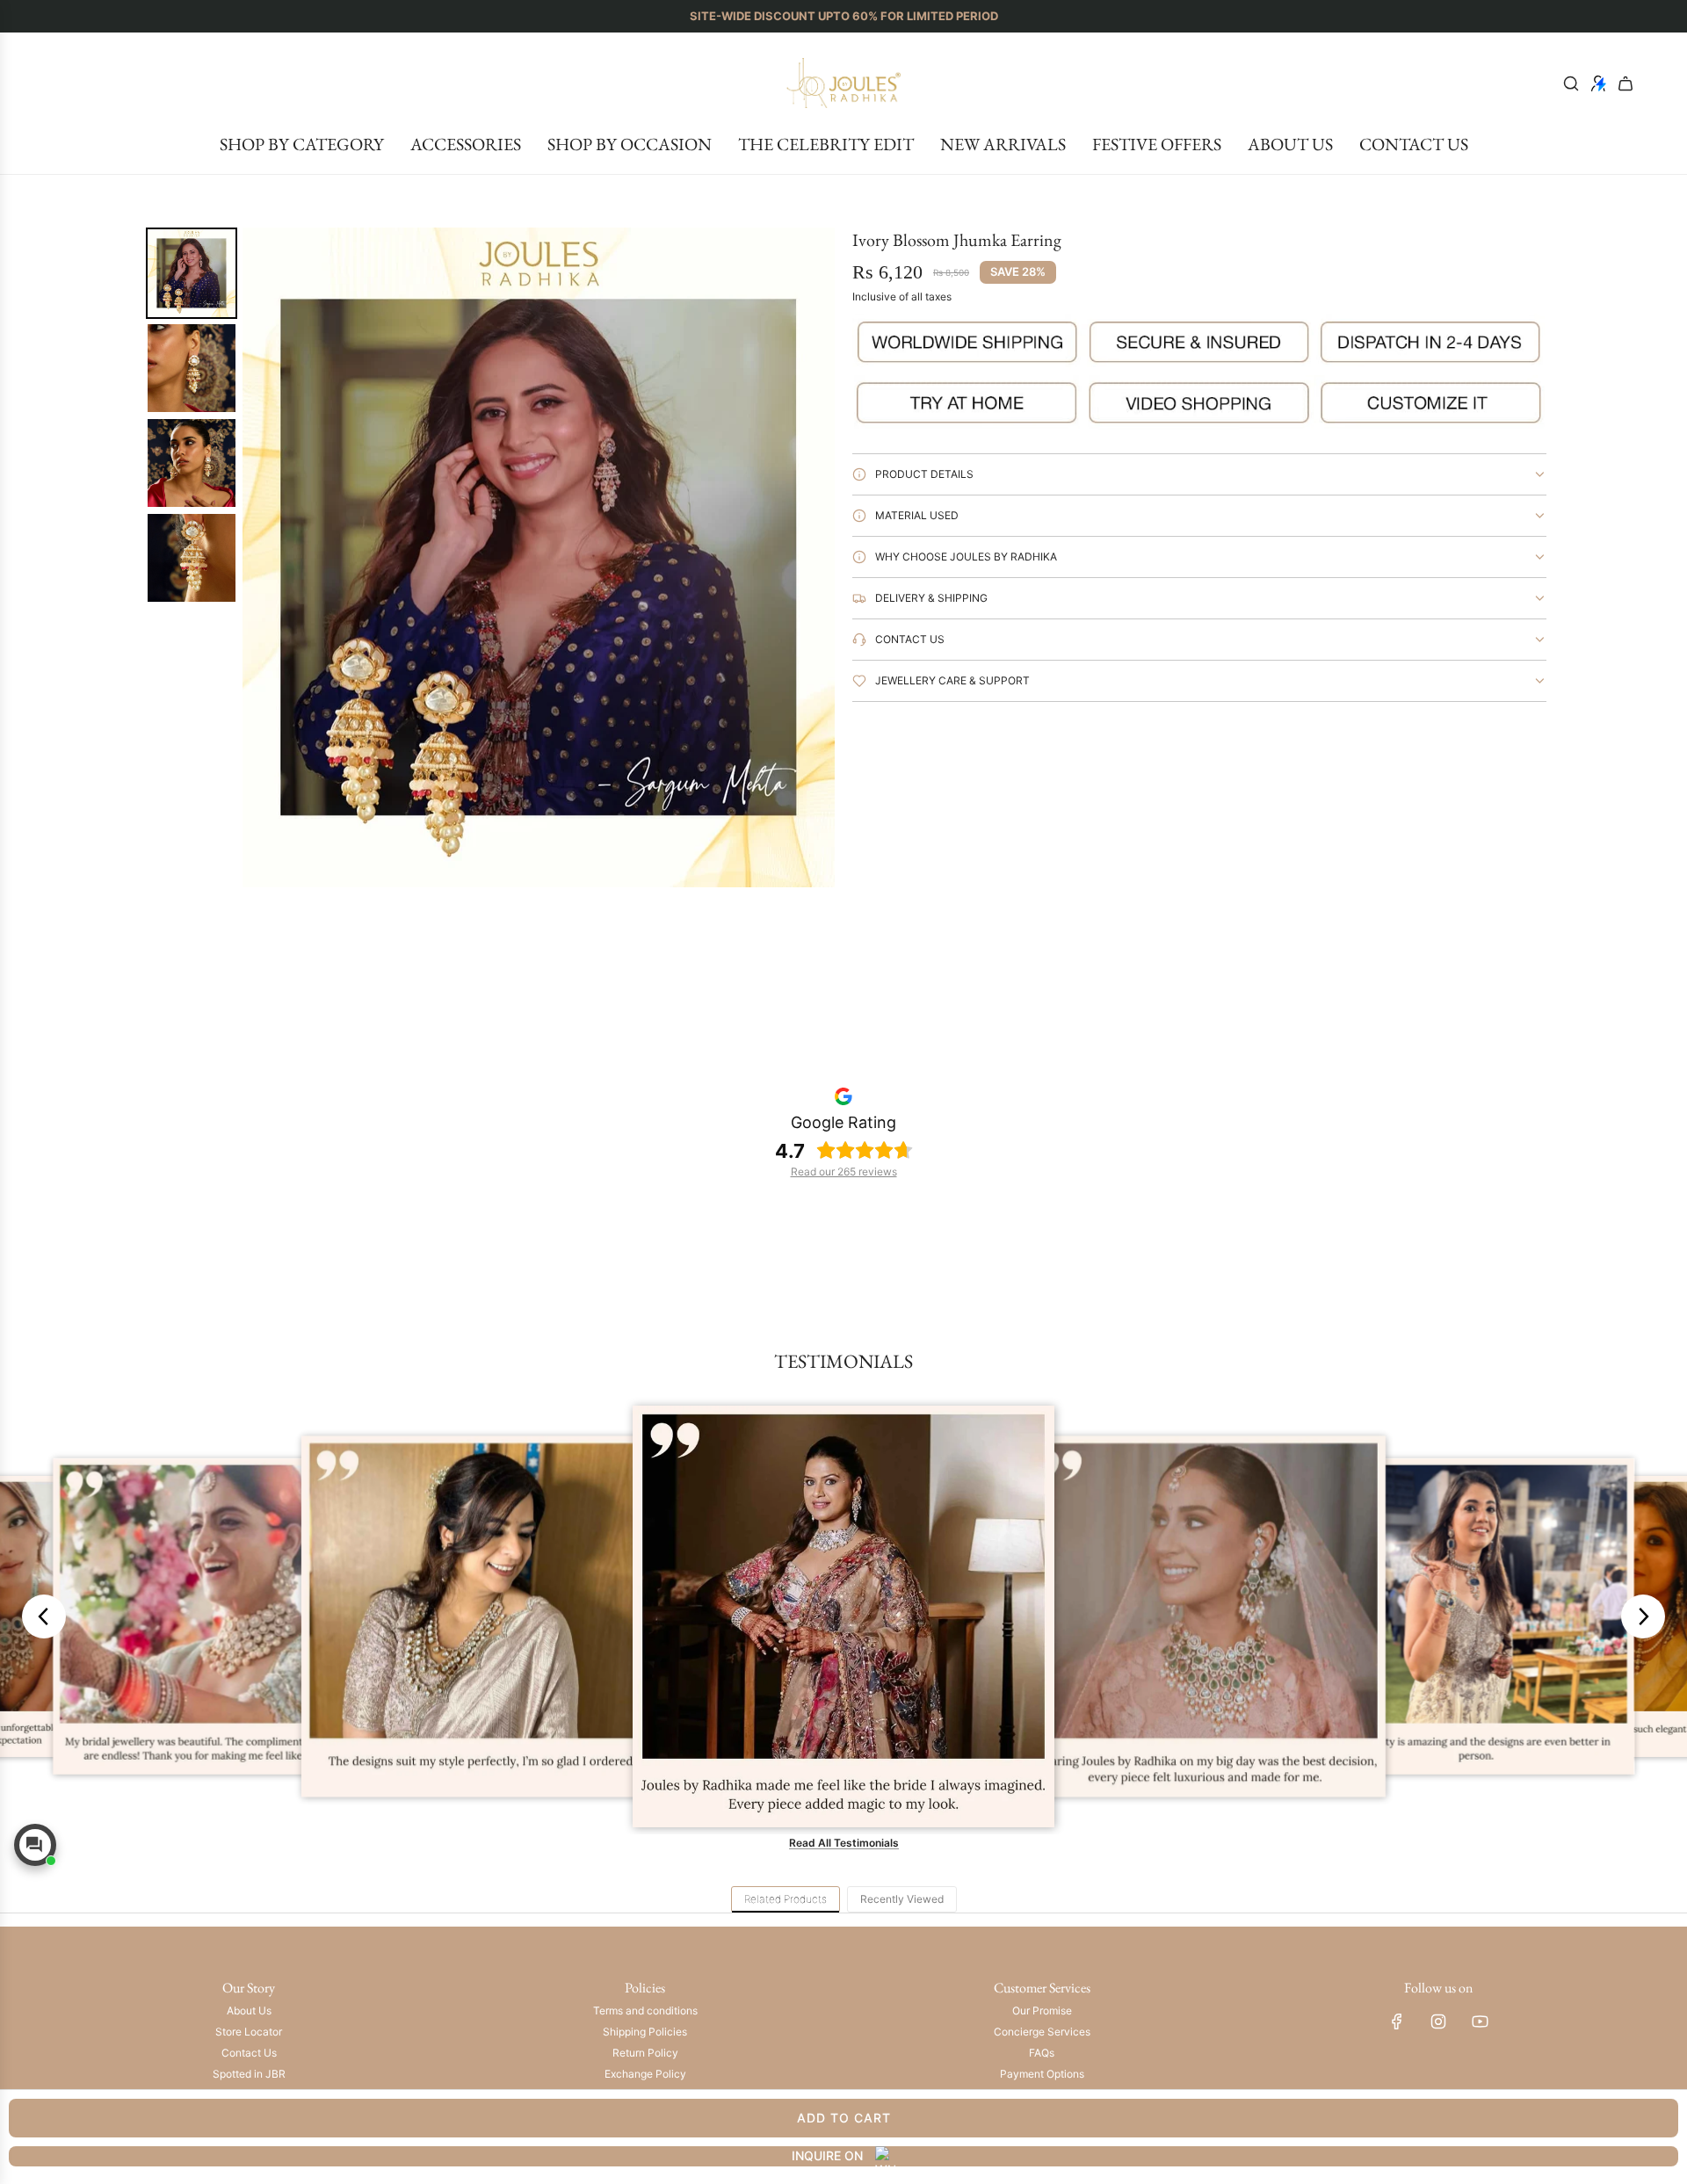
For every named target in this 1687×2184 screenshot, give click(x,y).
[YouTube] (1480, 2021)
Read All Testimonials (844, 1843)
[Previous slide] (44, 1616)
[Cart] (1625, 83)
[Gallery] (488, 557)
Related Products (786, 1899)
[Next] (809, 557)
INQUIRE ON (827, 2155)
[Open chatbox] (35, 1845)
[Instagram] (1438, 2021)
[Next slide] (1643, 1616)
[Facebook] (1397, 2021)
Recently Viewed (902, 1899)
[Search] (1571, 83)
